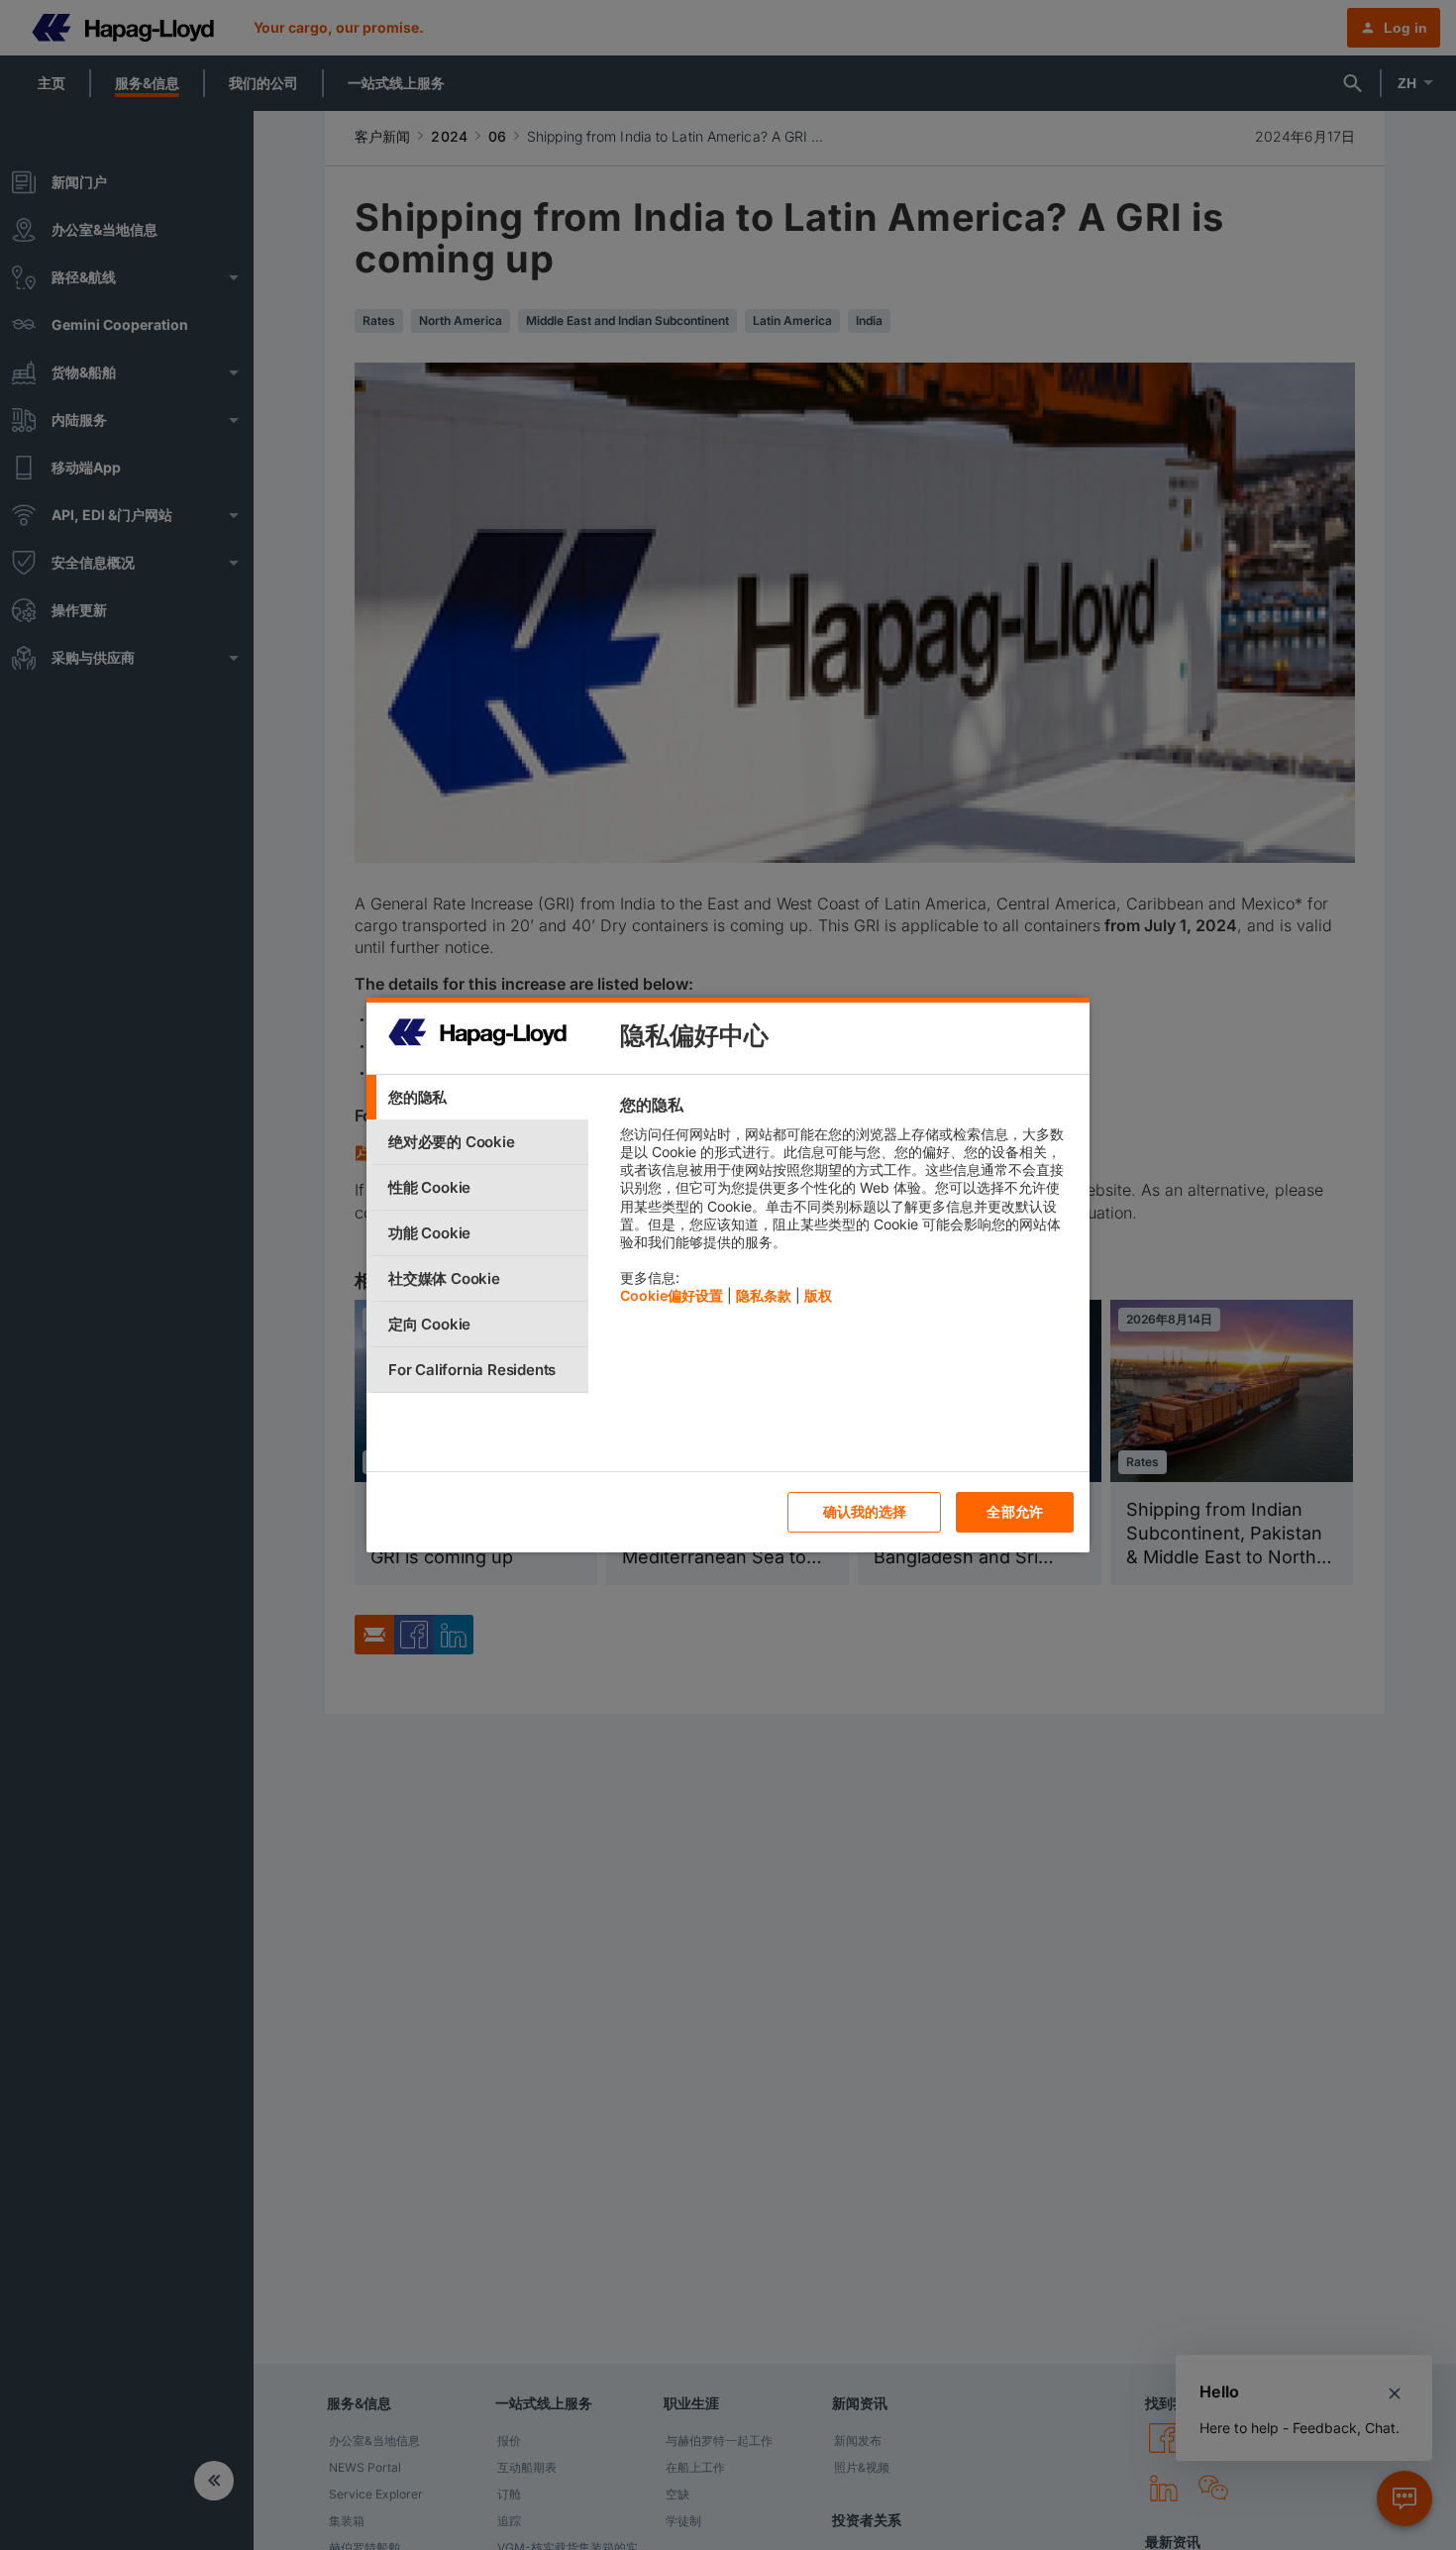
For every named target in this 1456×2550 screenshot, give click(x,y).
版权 (818, 1295)
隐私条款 (764, 1295)
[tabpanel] (846, 1205)
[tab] (477, 1097)
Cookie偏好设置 (672, 1295)
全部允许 (1015, 1511)
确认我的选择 (865, 1511)
